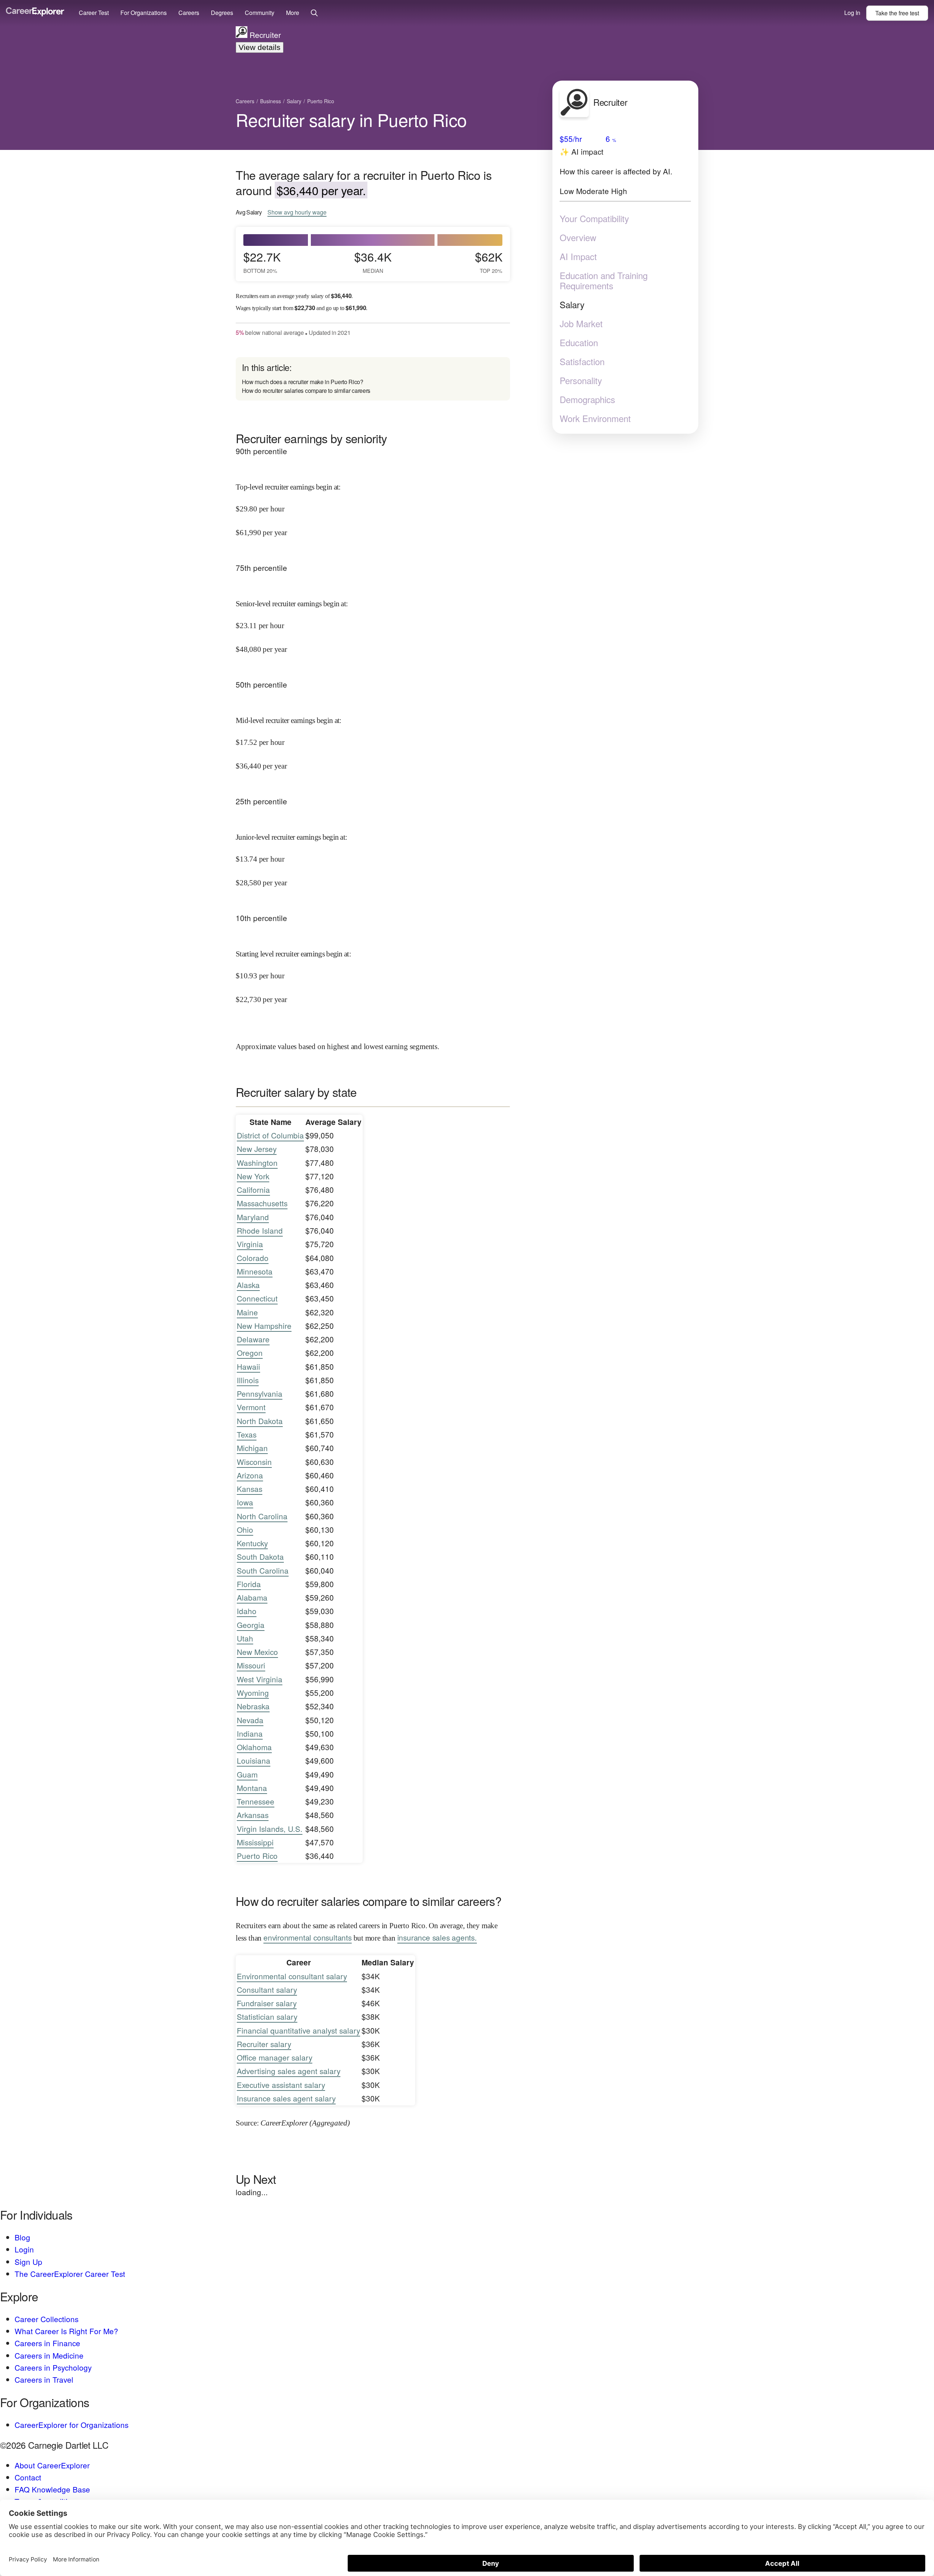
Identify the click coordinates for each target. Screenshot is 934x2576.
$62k (489, 262)
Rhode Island (260, 1230)
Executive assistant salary (281, 2085)
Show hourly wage (297, 212)
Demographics (587, 399)
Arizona (250, 1475)
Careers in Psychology (53, 2367)
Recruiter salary (264, 2044)
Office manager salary (275, 2057)
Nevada (250, 1720)
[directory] (373, 379)
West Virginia (260, 1679)
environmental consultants (308, 1937)
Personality (581, 380)
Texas (247, 1434)
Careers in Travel (44, 2379)
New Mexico (257, 1652)
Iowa (245, 1502)
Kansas (250, 1489)
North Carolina (262, 1516)
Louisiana (254, 1760)
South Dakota (260, 1556)
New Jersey (257, 1149)
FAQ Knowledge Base (52, 2489)
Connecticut (257, 1298)
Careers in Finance (47, 2343)
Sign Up (28, 2262)
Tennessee (256, 1801)
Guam (247, 1774)
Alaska (248, 1285)
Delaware (253, 1339)
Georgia (251, 1625)
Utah (245, 1638)
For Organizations (144, 13)
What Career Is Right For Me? (66, 2331)
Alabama (252, 1597)
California (253, 1190)
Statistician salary (267, 2016)
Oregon (250, 1353)
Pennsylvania (260, 1393)
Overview (578, 237)
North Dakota (260, 1421)
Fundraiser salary (267, 2003)
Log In (852, 13)
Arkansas (253, 1815)
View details (260, 47)
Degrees (222, 13)
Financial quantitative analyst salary (298, 2030)
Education (579, 343)
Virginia (250, 1244)
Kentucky (252, 1543)
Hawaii (248, 1366)
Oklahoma (254, 1747)
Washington (257, 1163)
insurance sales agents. (437, 1937)
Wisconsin (254, 1462)
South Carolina (263, 1570)
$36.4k (373, 262)
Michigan (252, 1448)
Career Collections (47, 2319)
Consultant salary (267, 1989)
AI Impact (578, 256)
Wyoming (253, 1693)
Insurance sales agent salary (286, 2098)
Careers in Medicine (49, 2355)
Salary (572, 305)
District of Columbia (270, 1135)
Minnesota (255, 1271)
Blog (22, 2237)
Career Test (94, 13)
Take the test (897, 13)
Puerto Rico (257, 1856)
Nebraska (253, 1706)
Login (24, 2249)
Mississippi (255, 1842)
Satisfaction (582, 361)
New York (253, 1176)
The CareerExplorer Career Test (70, 2274)
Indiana (250, 1733)
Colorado (253, 1258)
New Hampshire (264, 1326)
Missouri (251, 1665)
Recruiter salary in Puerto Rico (351, 119)
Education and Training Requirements (604, 281)
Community (260, 13)
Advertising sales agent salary (289, 2071)
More (293, 13)
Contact (28, 2477)
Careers (189, 13)
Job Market (581, 324)
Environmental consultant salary (292, 1976)
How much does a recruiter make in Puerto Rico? (303, 382)
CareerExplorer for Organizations (72, 2425)
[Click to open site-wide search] (314, 13)
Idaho (247, 1611)
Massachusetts (262, 1203)
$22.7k (262, 262)
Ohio (245, 1529)
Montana (252, 1788)
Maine (247, 1312)
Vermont (251, 1407)
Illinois (248, 1380)
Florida (249, 1584)
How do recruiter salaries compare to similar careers (306, 390)
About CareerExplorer (52, 2465)
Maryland (253, 1217)
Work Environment (595, 418)
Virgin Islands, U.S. (270, 1829)
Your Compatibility (594, 218)
